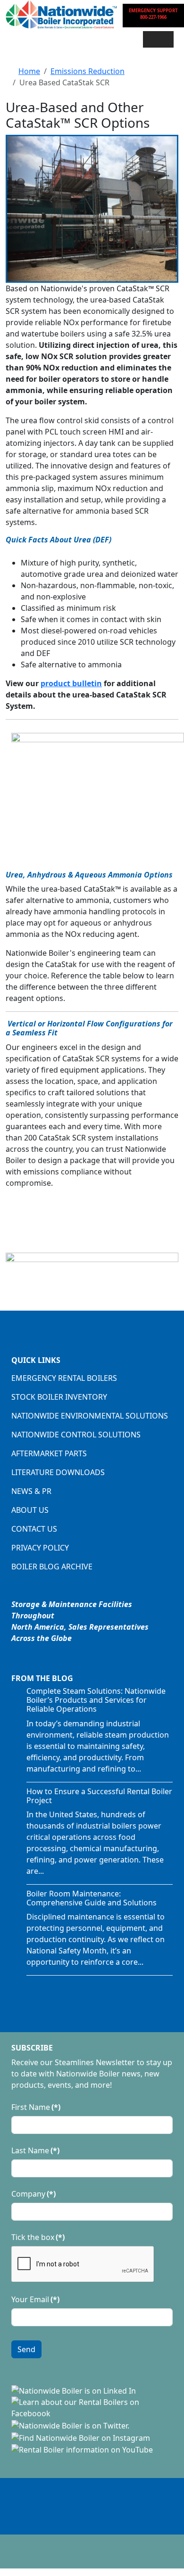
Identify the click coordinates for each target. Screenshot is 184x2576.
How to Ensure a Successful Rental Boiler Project (99, 1796)
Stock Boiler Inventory (59, 1397)
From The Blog (42, 1678)
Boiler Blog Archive (52, 1567)
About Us (30, 1510)
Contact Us (34, 1529)
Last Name (35, 2150)
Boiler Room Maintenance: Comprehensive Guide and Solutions (92, 1898)
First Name (36, 2107)
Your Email (35, 2299)
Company (33, 2194)
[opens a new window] (74, 2390)
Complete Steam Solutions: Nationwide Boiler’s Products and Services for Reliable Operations (96, 1700)
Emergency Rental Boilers (64, 1378)
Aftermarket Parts (49, 1453)
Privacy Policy (40, 1548)
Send (26, 2349)
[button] (158, 39)
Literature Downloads (58, 1472)
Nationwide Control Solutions (76, 1435)
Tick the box (38, 2237)
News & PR (31, 1491)
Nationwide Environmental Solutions (90, 1416)
